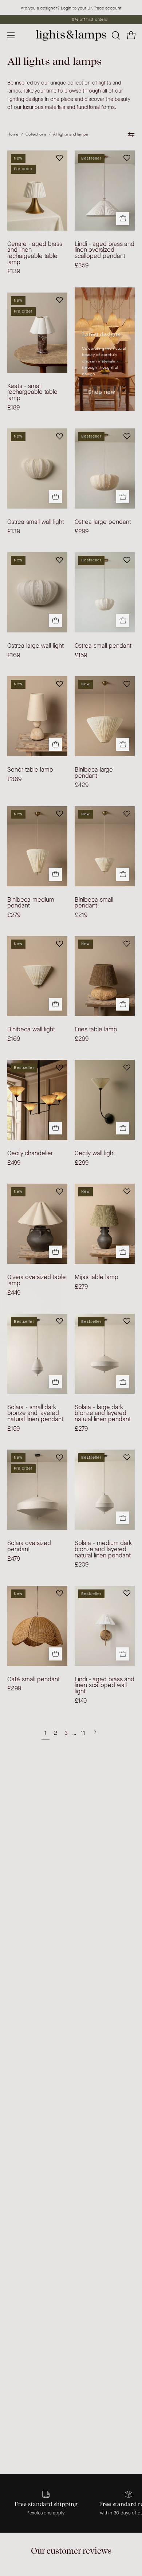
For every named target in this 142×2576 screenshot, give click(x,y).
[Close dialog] (138, 1245)
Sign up (106, 1311)
